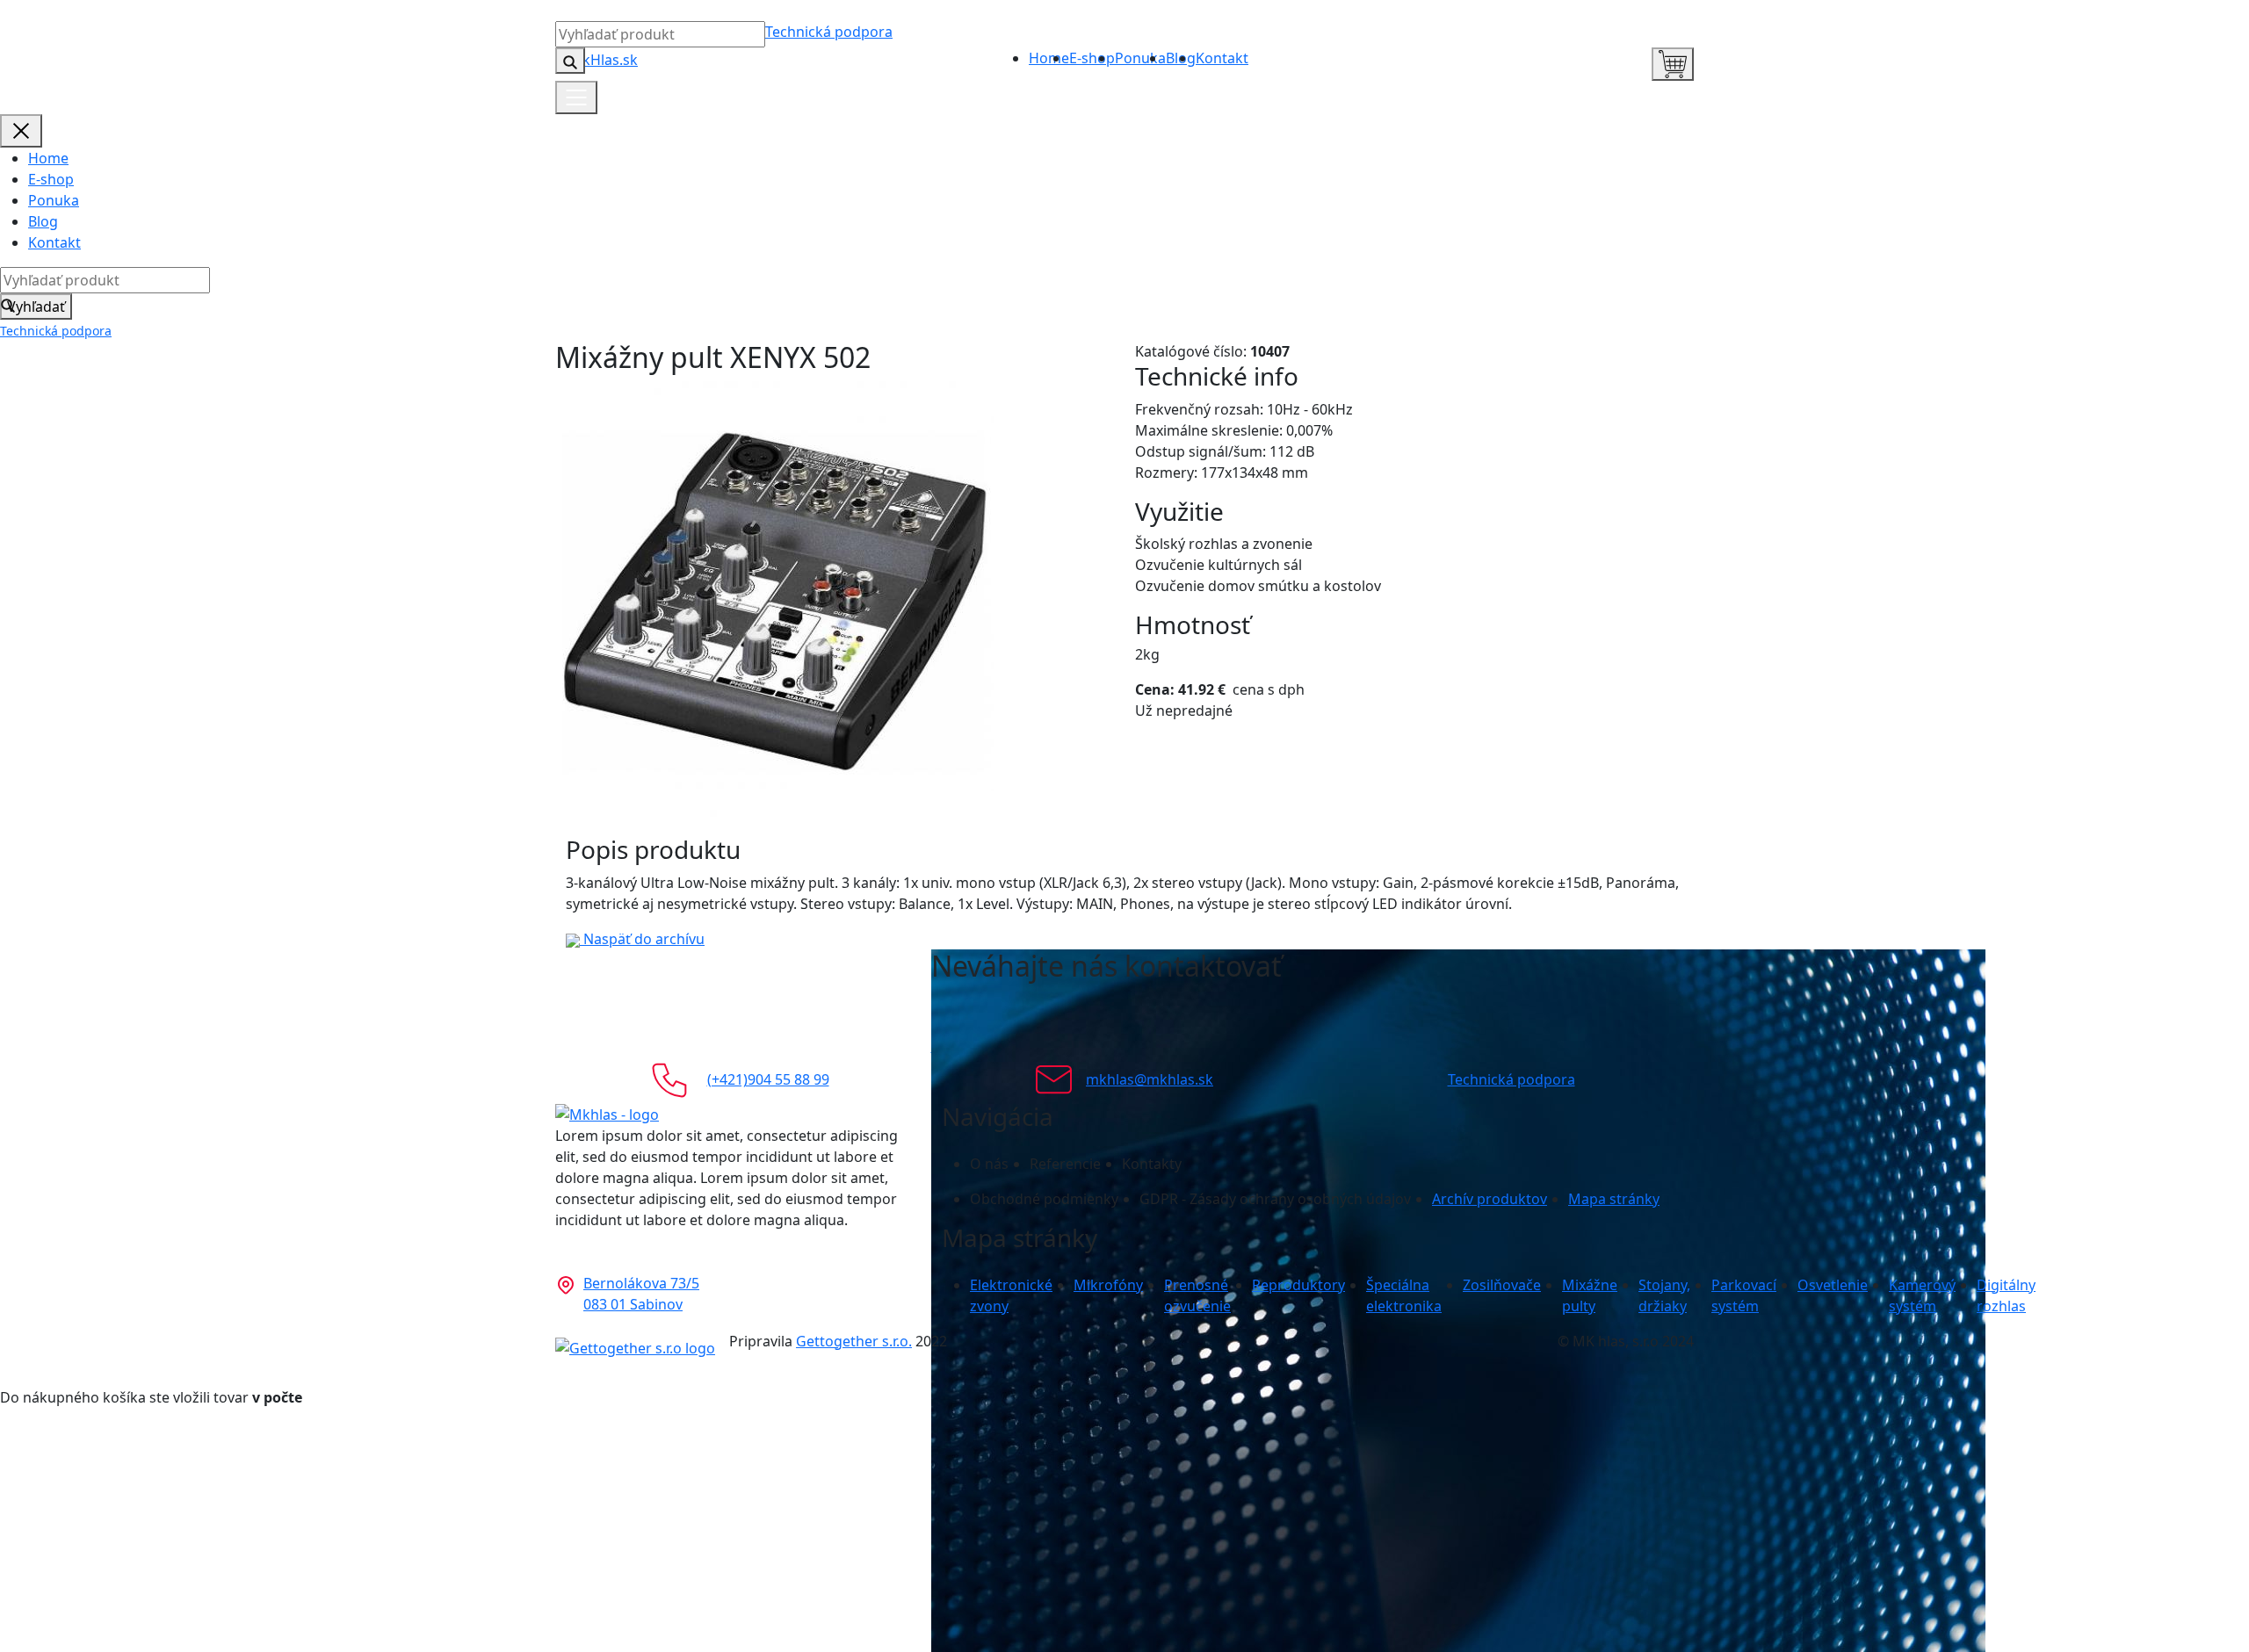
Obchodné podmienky (1044, 1199)
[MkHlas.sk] (597, 58)
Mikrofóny (1108, 1285)
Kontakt (1222, 58)
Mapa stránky (1614, 1199)
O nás (989, 1164)
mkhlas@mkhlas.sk (1150, 1079)
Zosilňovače (1502, 1285)
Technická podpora (829, 32)
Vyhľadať (36, 307)
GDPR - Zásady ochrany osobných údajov (1275, 1199)
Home (1049, 58)
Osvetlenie (1833, 1285)
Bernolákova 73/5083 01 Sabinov (641, 1294)
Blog (43, 221)
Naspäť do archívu (642, 939)
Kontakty (1152, 1164)
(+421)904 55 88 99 (768, 1079)
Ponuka (1140, 58)
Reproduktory (1298, 1285)
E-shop (1092, 58)
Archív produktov (1490, 1199)
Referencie (1065, 1164)
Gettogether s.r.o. (854, 1341)
